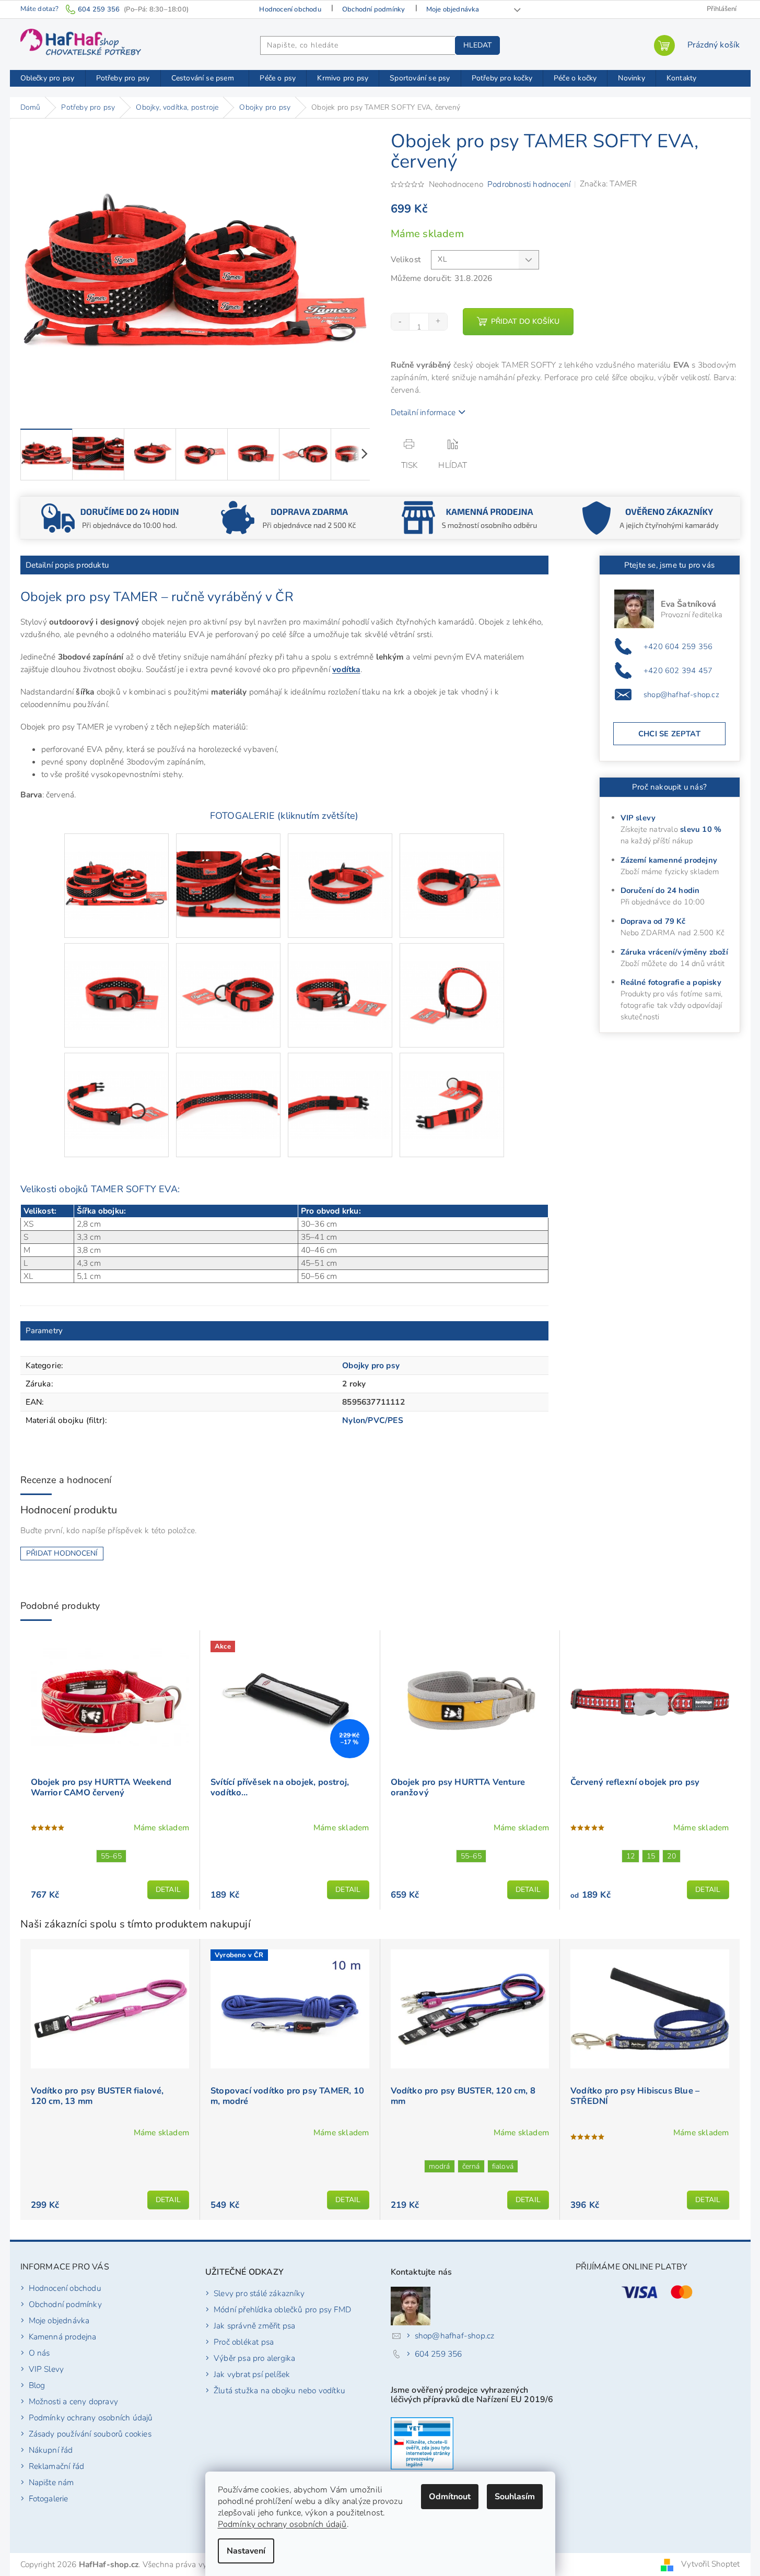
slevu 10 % (701, 829)
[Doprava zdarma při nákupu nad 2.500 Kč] (290, 517)
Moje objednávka (453, 9)
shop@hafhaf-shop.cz (681, 695)
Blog (37, 2385)
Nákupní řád (51, 2450)
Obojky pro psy (371, 1365)
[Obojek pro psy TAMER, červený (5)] (116, 977)
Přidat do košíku (525, 321)
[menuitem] (48, 78)
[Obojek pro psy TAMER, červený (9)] (116, 1086)
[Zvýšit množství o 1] (438, 322)
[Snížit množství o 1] (401, 322)
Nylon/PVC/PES (373, 1420)
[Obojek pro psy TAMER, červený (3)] (340, 867)
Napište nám (51, 2482)
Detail (168, 1890)
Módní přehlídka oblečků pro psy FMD (282, 2309)
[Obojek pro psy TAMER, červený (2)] (228, 867)
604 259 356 (439, 2354)
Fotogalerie (49, 2498)
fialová (503, 2166)
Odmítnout (450, 2497)
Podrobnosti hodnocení (529, 184)
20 (671, 1856)
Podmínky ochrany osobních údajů (282, 2524)
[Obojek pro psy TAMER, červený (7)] (340, 977)
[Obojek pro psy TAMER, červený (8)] (452, 977)
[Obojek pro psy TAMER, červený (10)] (228, 1086)
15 (651, 1856)
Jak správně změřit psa (254, 2326)
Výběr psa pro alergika (254, 2358)
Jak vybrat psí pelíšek (252, 2374)
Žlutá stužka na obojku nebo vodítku (279, 2390)
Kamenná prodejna (63, 2337)
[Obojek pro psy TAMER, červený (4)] (452, 867)
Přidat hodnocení (62, 1553)
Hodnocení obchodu (290, 9)
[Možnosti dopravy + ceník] (110, 517)
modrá (440, 2166)
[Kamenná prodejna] (470, 517)
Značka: (609, 184)
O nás (39, 2353)
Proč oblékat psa (244, 2342)
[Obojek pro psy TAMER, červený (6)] (228, 977)
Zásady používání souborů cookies (90, 2434)
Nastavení (246, 2551)
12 (630, 1856)
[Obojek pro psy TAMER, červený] (116, 867)
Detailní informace (423, 412)
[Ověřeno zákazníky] (650, 517)
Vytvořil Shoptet (710, 2564)
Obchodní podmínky (373, 9)
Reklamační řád (57, 2466)
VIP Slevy (46, 2369)
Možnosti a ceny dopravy (74, 2401)
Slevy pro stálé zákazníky (259, 2293)
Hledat (477, 45)
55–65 (111, 1856)
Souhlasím (515, 2497)
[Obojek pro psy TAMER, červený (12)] (452, 1086)
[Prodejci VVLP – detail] (422, 2443)
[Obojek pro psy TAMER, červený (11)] (340, 1086)
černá (471, 2166)
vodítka (346, 669)
